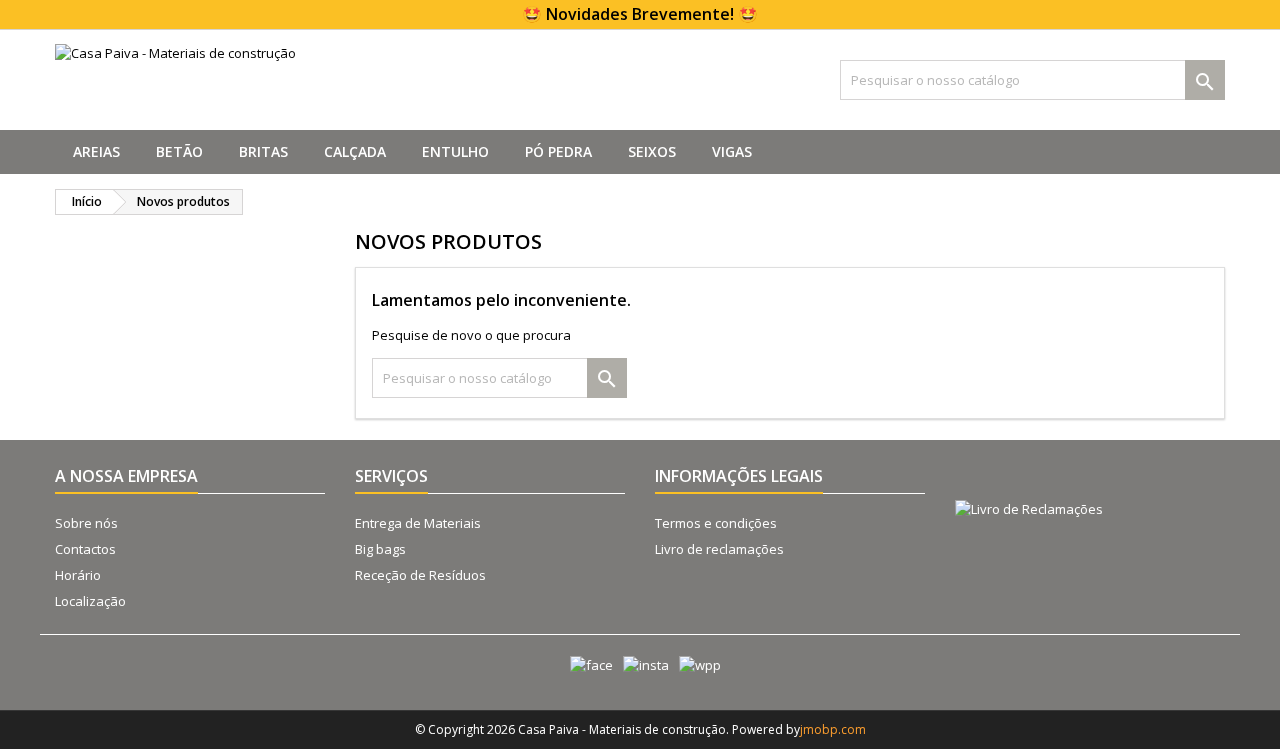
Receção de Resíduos (420, 575)
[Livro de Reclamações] (1021, 487)
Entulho (455, 151)
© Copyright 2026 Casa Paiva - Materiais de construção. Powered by (607, 729)
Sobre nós (86, 523)
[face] (586, 665)
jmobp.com (833, 729)
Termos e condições (716, 523)
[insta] (641, 665)
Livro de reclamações (719, 549)
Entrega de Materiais (418, 523)
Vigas (732, 151)
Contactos (85, 549)
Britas (263, 151)
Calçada (355, 151)
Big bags (380, 549)
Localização (90, 601)
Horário (78, 575)
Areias (96, 151)
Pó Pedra (558, 151)
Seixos (652, 151)
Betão (179, 151)
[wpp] (695, 665)
